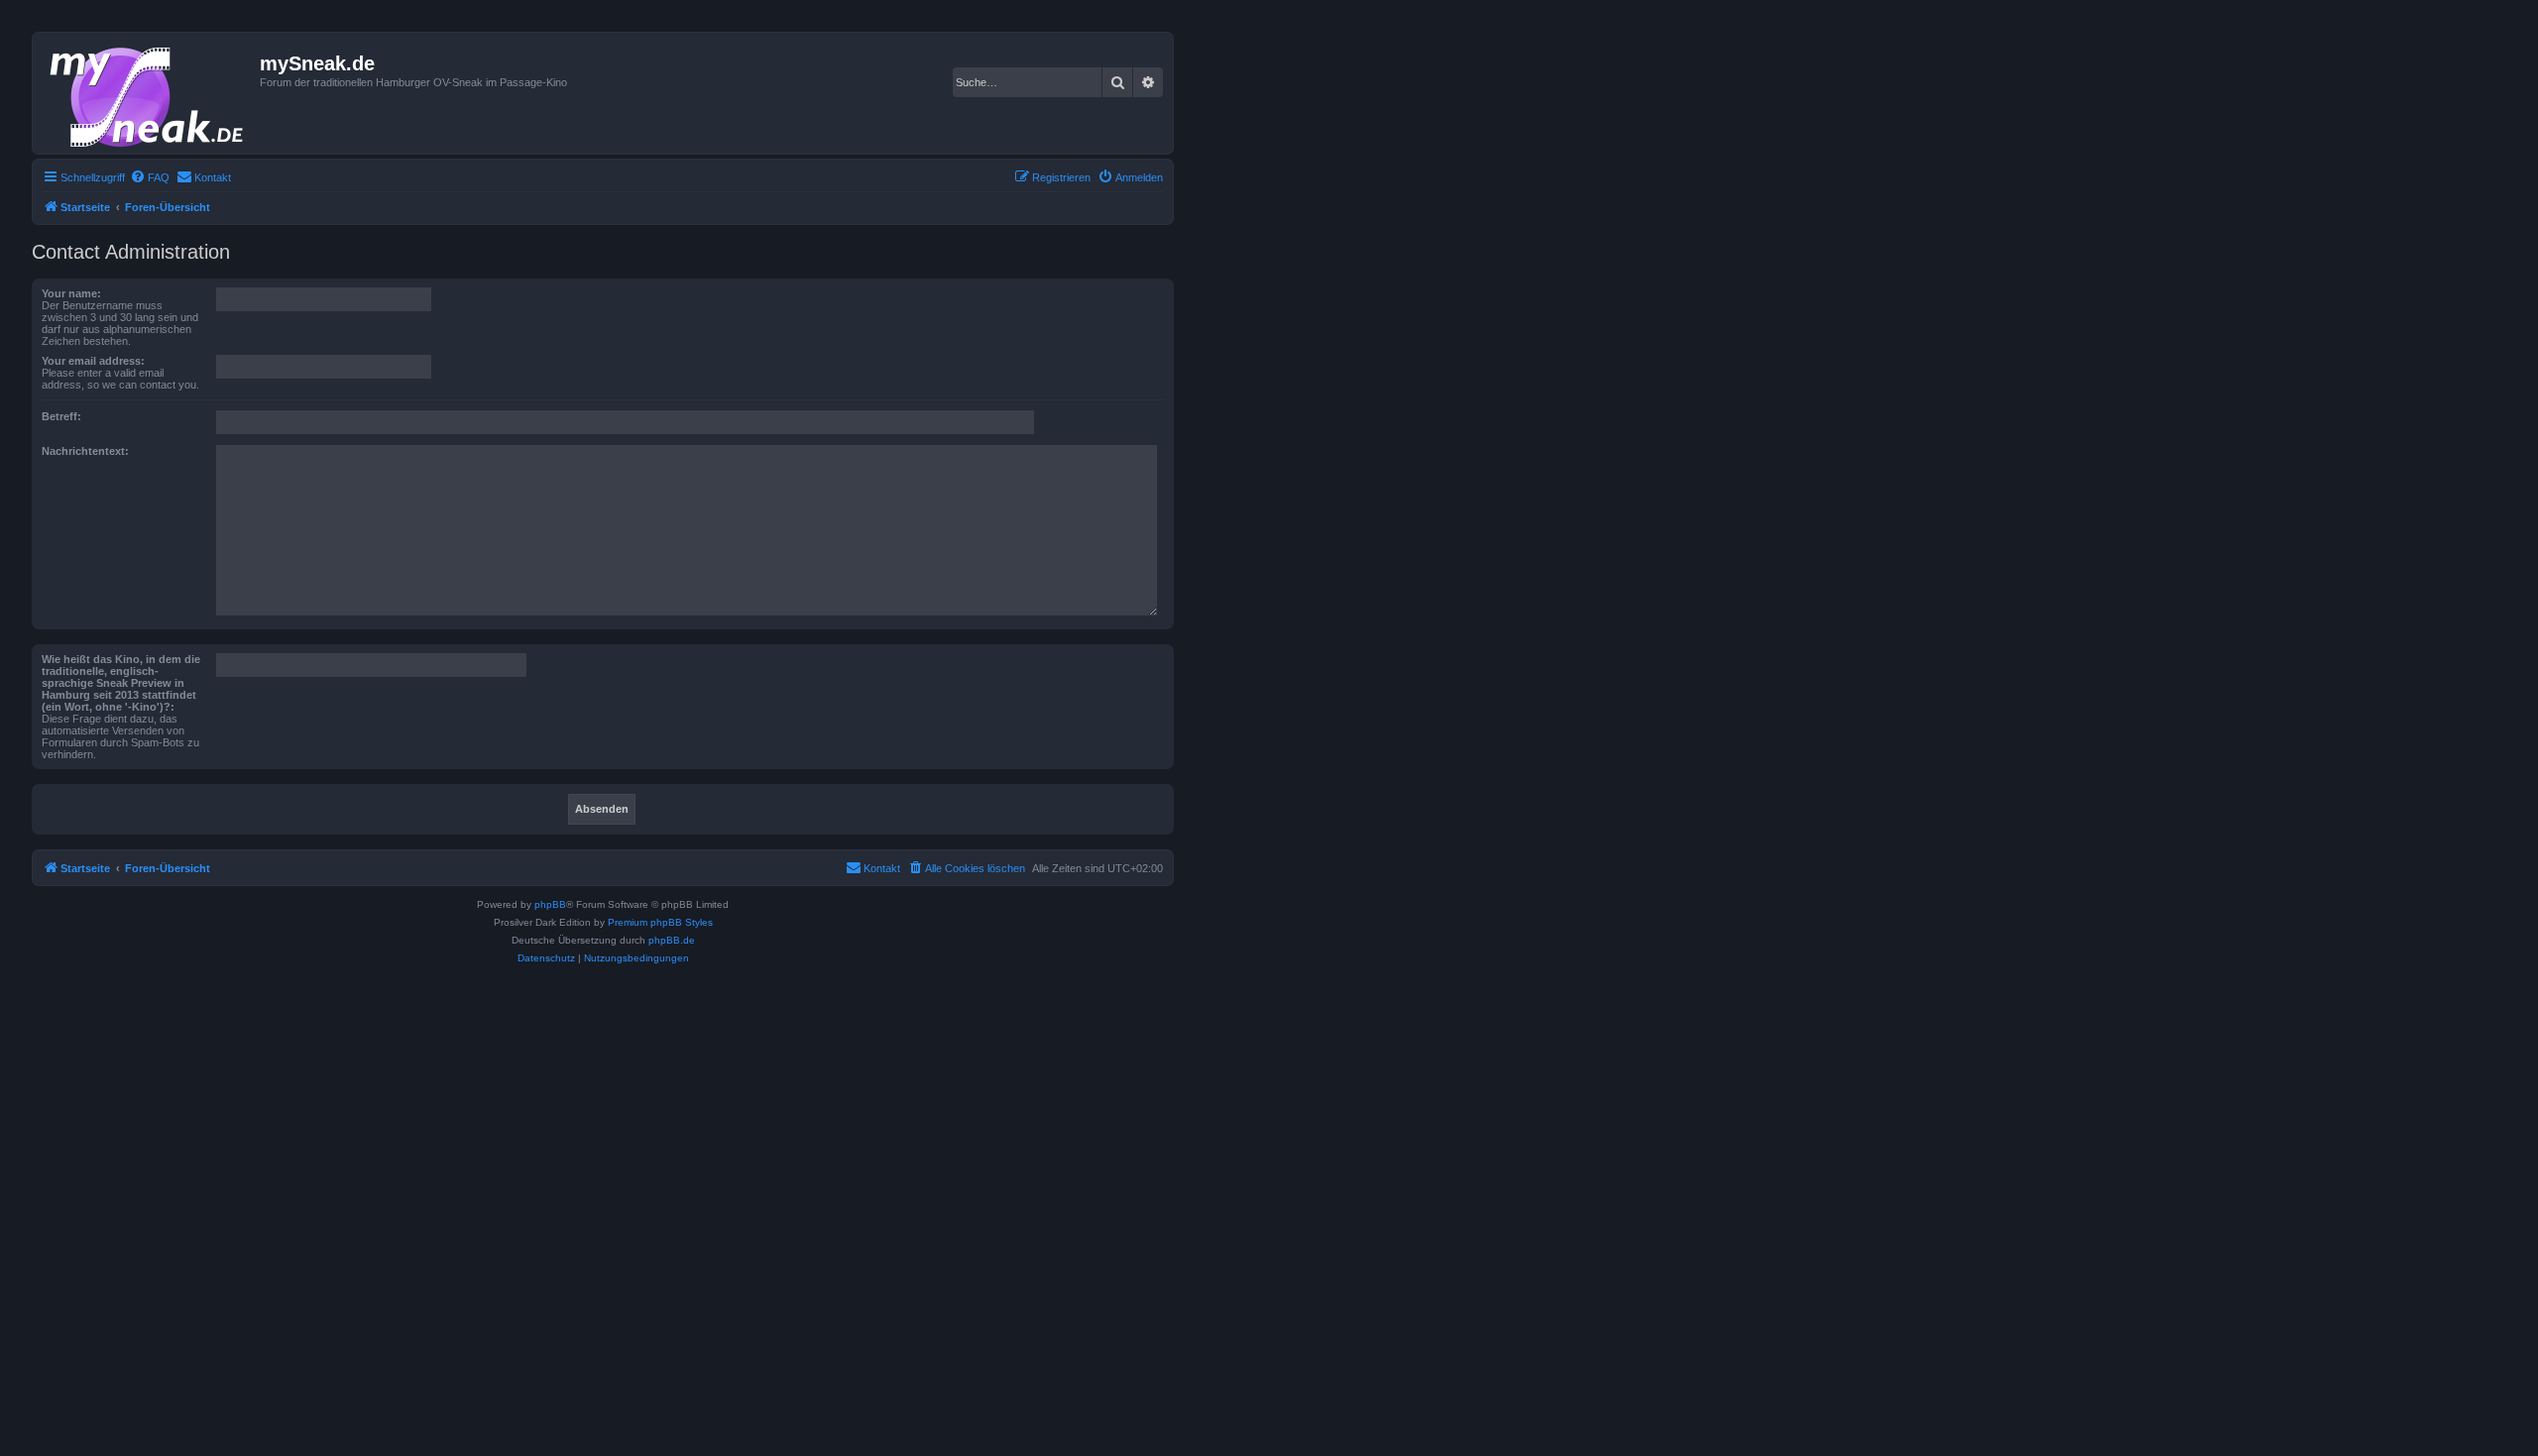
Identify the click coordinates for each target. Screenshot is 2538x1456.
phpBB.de (672, 940)
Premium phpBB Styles (660, 922)
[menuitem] (150, 177)
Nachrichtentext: (85, 451)
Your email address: (93, 361)
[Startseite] (149, 93)
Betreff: (61, 416)
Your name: (71, 293)
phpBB (550, 904)
